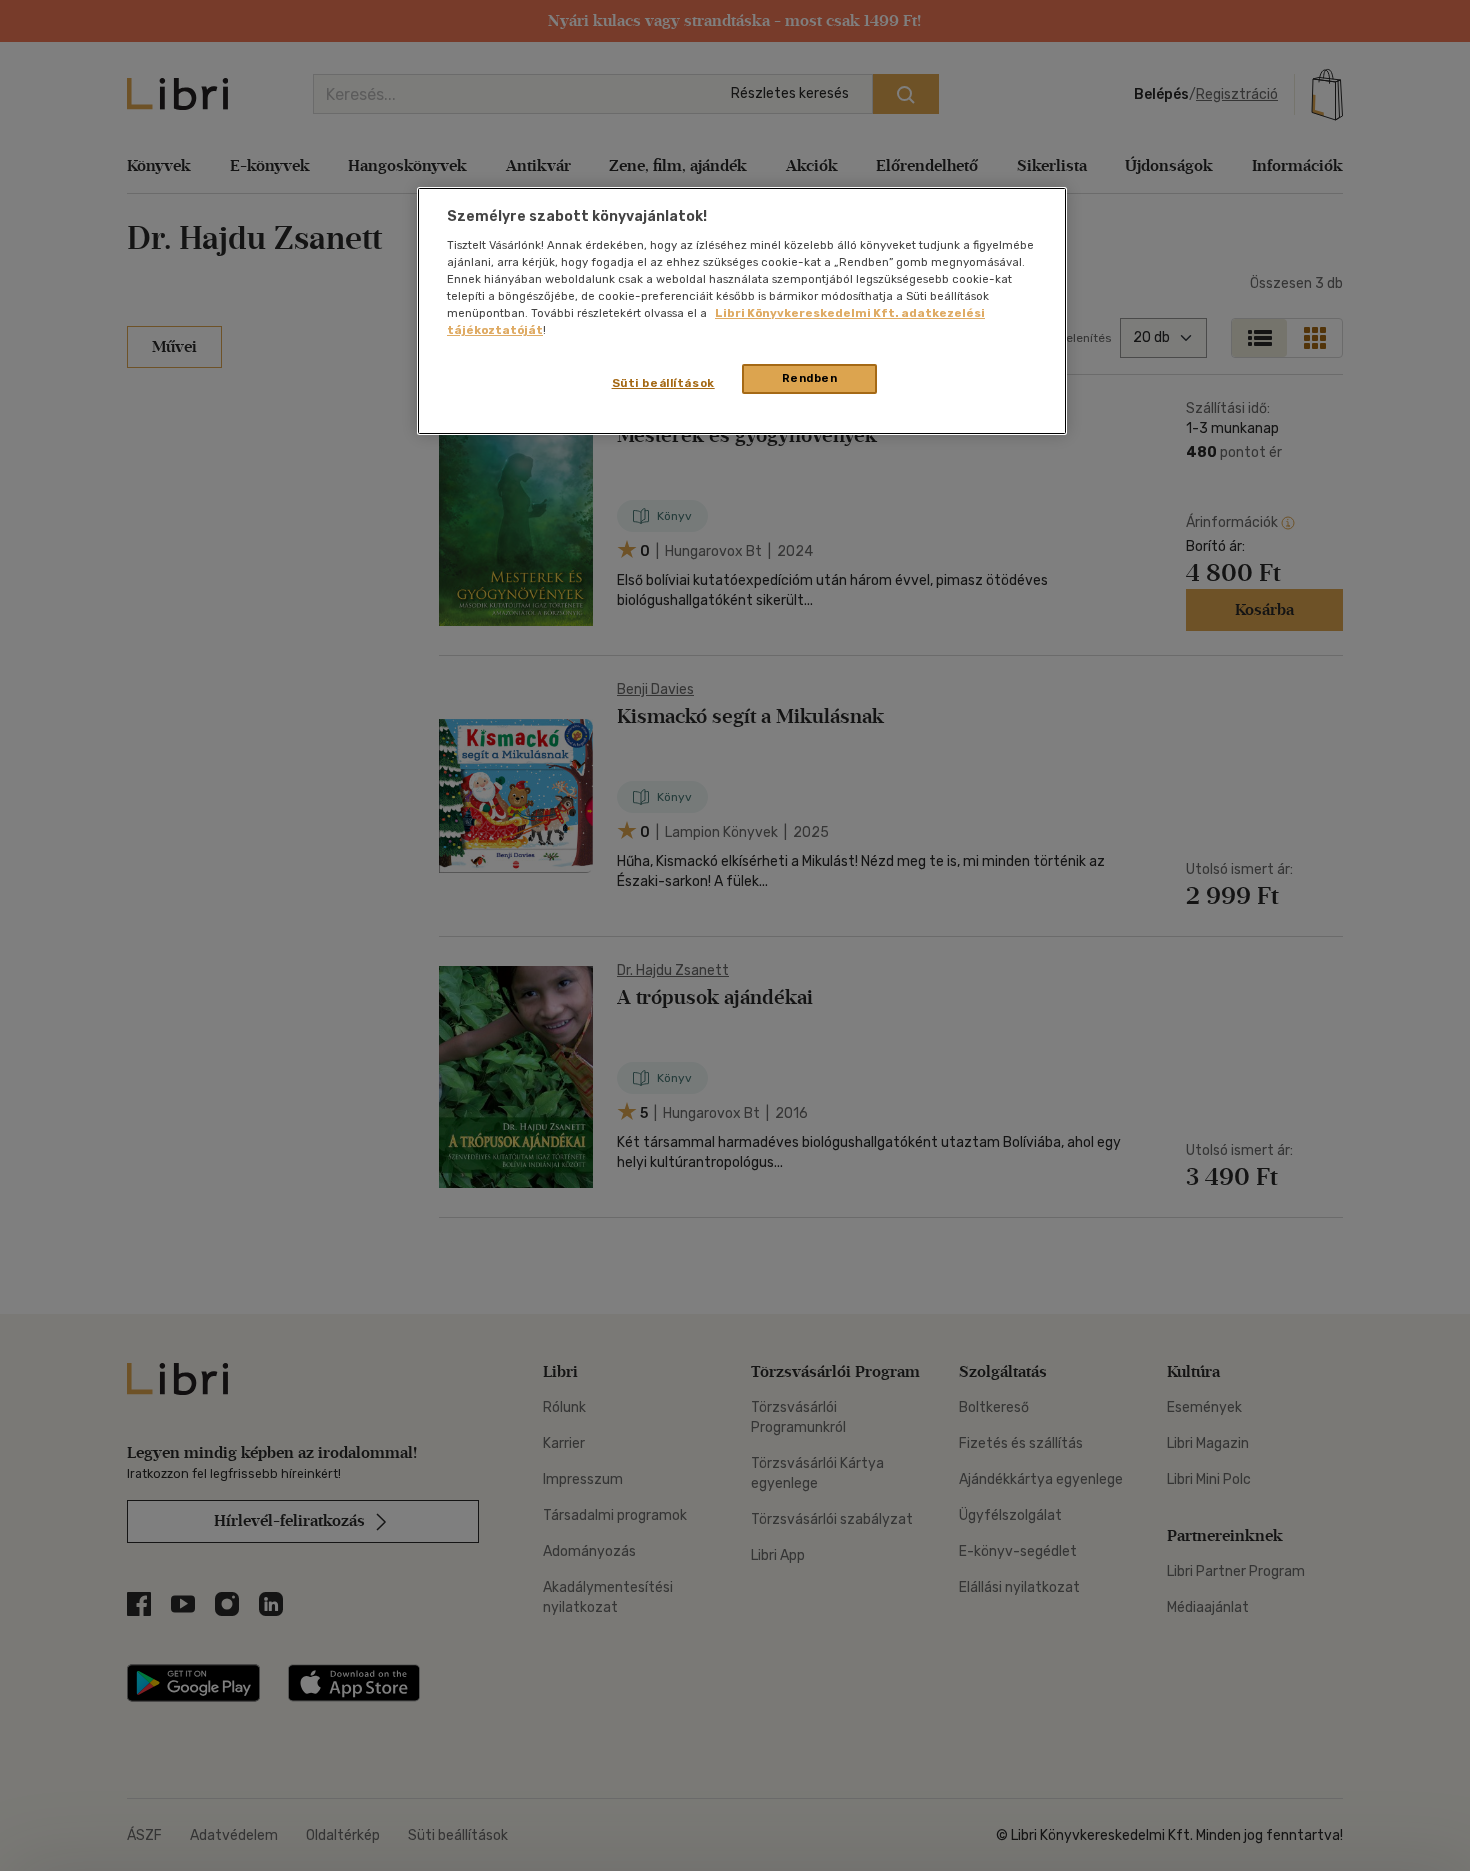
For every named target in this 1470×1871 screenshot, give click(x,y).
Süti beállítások (663, 383)
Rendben (810, 378)
